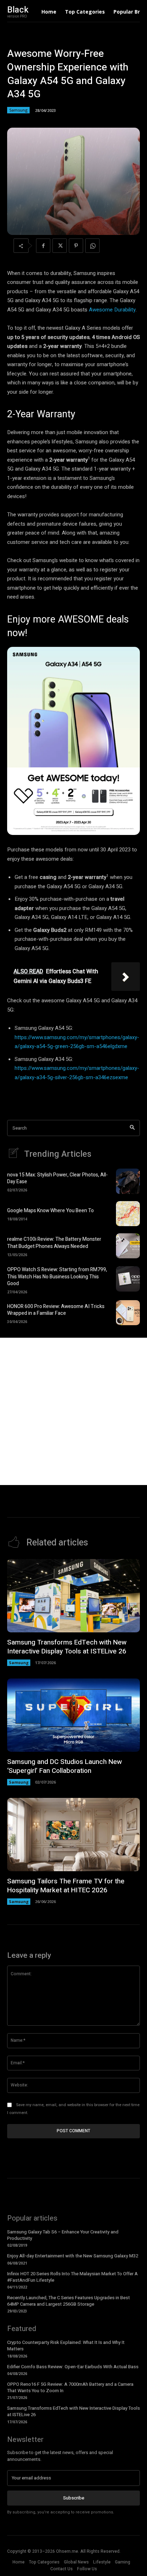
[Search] (132, 1128)
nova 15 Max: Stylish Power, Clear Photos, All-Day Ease (57, 1178)
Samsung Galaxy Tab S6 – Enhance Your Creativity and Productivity (63, 2235)
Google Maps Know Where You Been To (50, 1211)
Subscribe (74, 2498)
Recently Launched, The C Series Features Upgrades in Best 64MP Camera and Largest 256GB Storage (69, 2301)
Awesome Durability (112, 310)
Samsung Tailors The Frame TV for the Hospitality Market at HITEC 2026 (66, 1886)
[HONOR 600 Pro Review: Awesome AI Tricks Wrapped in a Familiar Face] (128, 1313)
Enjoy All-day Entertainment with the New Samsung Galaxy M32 (73, 2256)
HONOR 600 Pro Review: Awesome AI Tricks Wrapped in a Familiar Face (56, 1310)
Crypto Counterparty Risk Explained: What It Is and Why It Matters (66, 2346)
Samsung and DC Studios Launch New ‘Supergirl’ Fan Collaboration (65, 1766)
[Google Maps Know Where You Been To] (128, 1214)
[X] (60, 246)
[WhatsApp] (92, 246)
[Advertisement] (73, 1411)
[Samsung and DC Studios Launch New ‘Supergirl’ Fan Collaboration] (73, 1715)
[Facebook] (43, 246)
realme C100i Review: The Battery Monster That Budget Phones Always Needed (54, 1243)
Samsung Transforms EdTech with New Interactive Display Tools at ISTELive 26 (67, 1647)
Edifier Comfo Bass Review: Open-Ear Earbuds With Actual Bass (73, 2367)
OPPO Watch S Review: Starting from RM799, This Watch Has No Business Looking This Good (57, 1277)
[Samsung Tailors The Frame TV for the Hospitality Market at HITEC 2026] (73, 1835)
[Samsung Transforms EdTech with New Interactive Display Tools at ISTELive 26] (73, 1596)
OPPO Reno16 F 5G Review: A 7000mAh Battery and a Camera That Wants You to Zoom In (70, 2387)
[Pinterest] (76, 246)
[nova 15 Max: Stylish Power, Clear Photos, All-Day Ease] (128, 1181)
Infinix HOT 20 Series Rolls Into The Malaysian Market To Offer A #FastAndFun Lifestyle (72, 2277)
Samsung (18, 110)
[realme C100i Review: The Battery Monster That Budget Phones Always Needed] (128, 1246)
